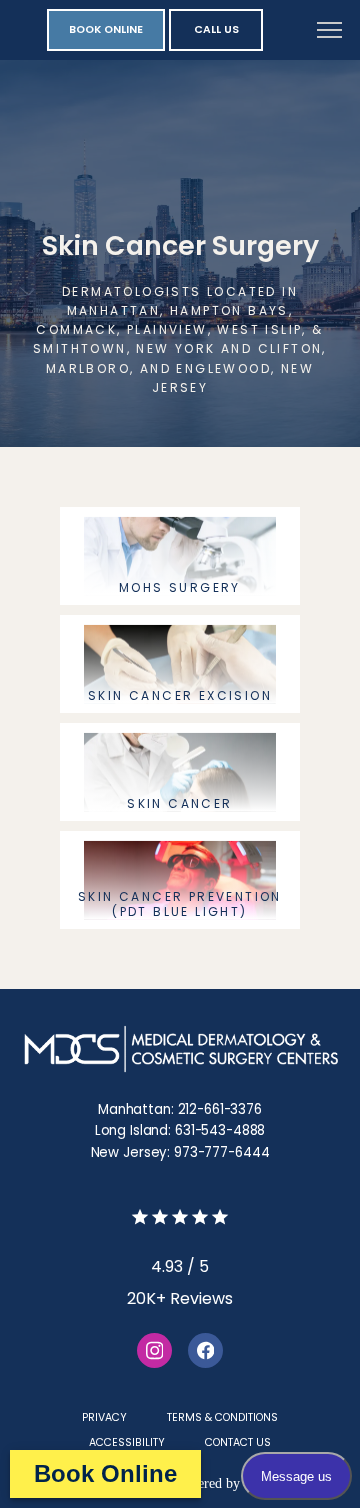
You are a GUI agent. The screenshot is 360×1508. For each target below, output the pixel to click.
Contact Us (238, 1442)
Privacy (104, 1417)
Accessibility (127, 1442)
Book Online (105, 1473)
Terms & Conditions (222, 1417)
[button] (330, 32)
